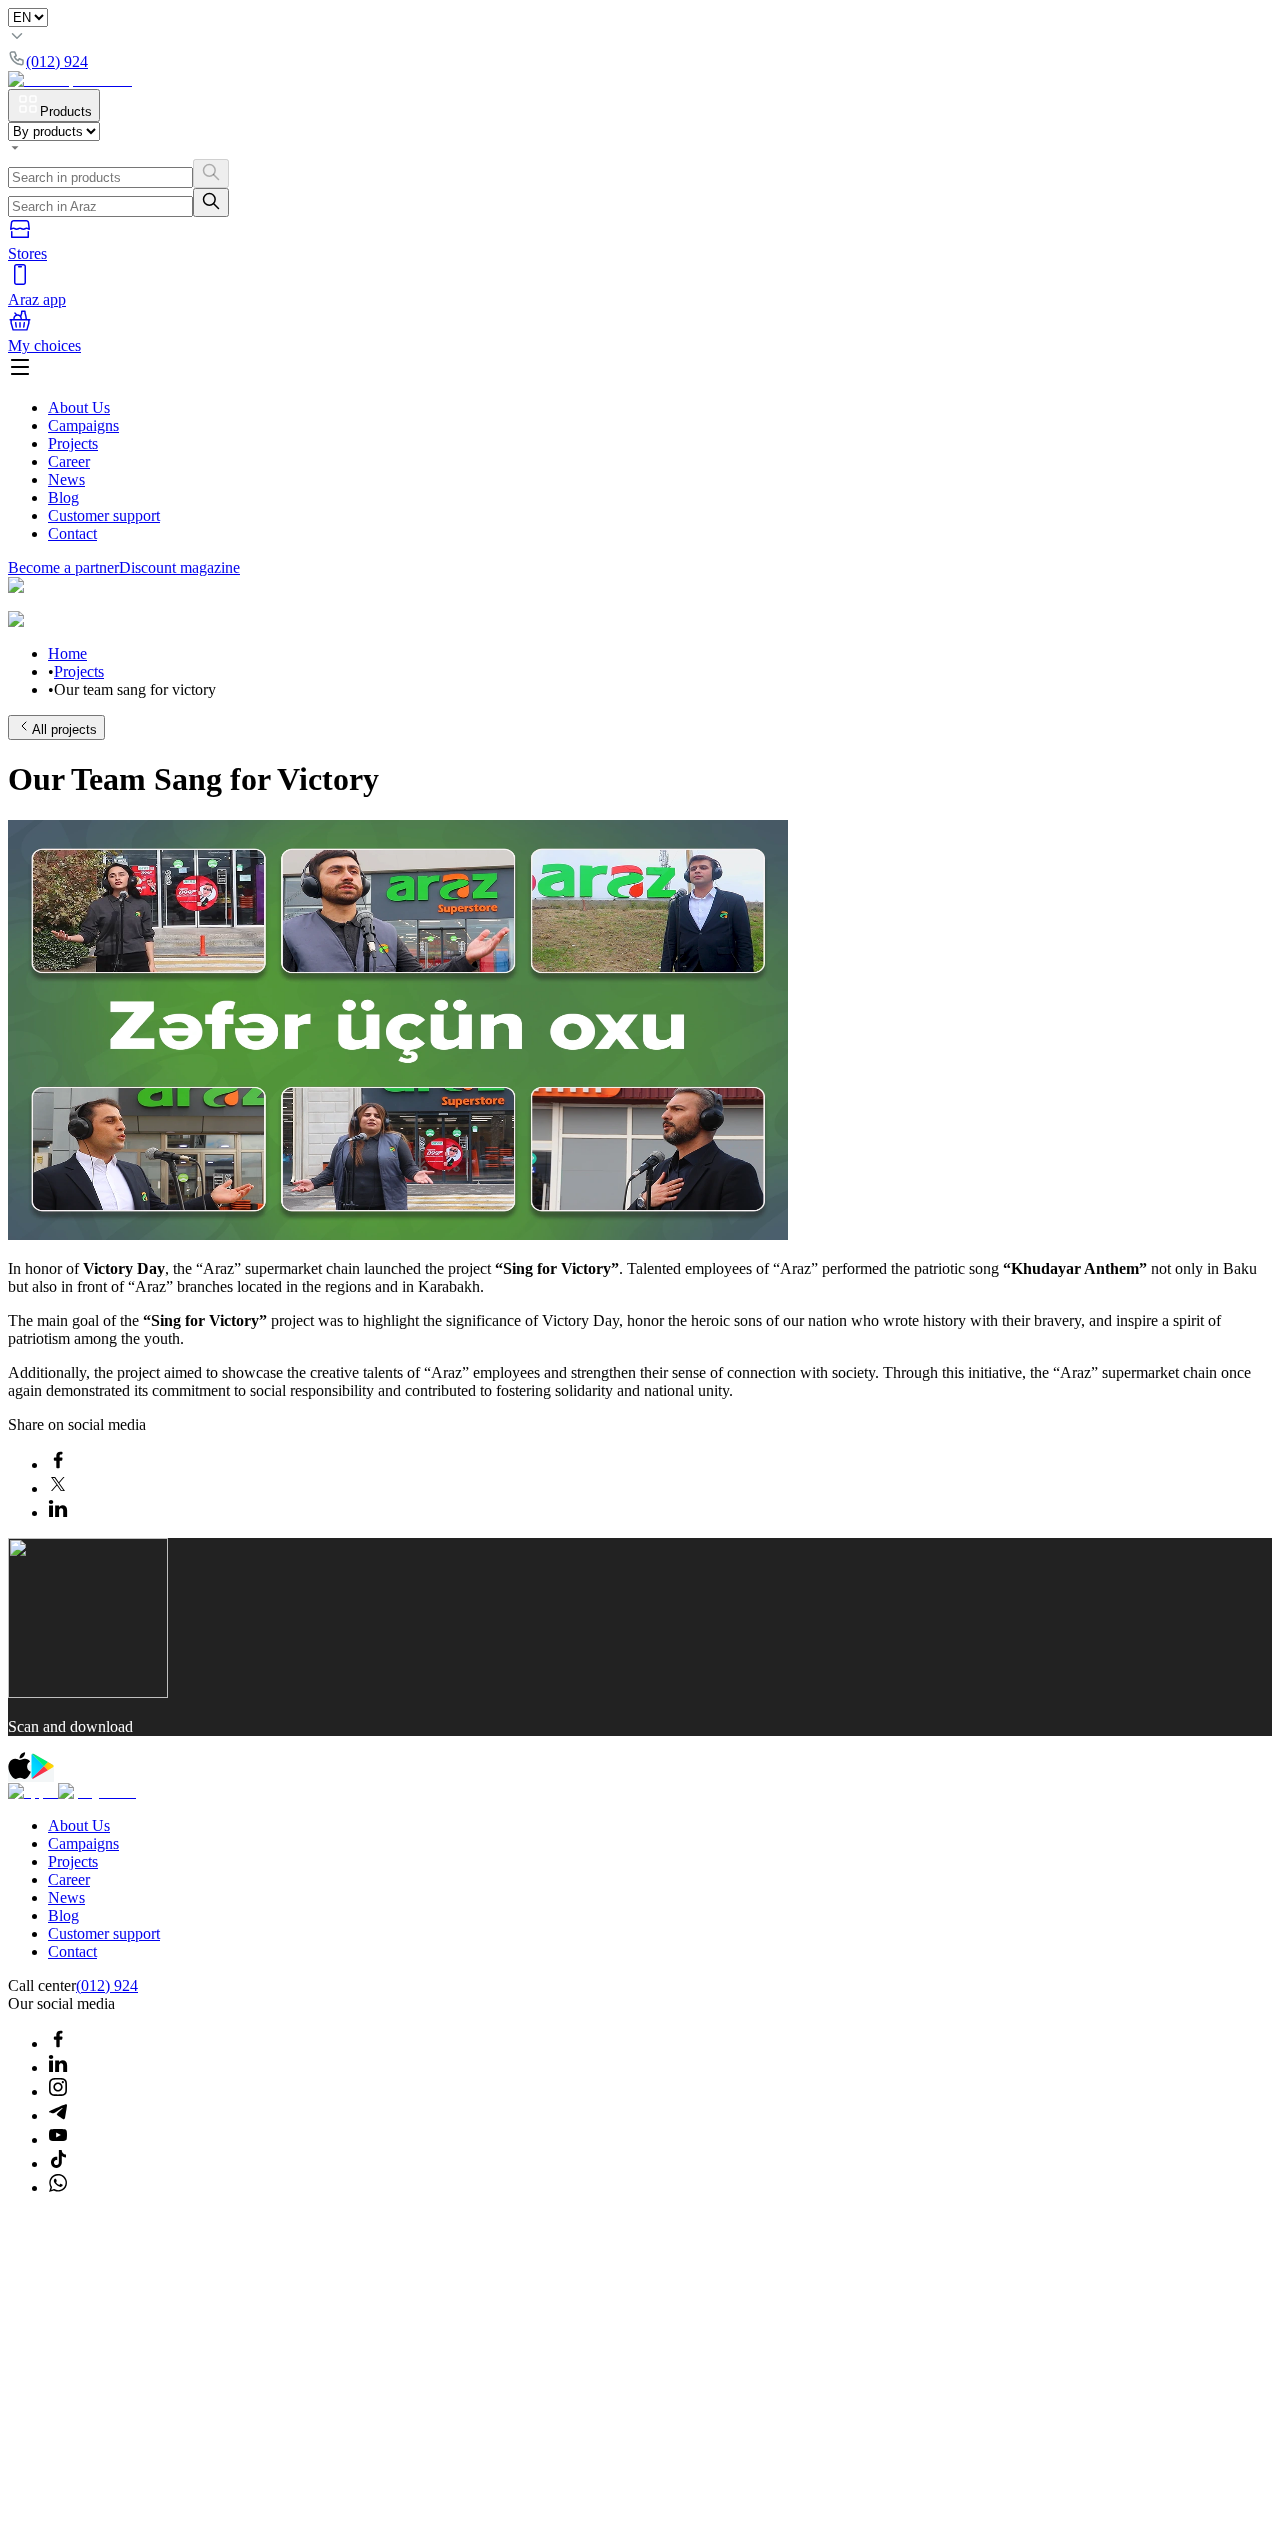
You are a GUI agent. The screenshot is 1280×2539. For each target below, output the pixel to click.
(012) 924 (107, 1985)
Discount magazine (179, 567)
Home (67, 653)
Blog (63, 497)
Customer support (104, 515)
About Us (79, 407)
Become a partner (63, 567)
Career (69, 461)
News (66, 479)
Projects (73, 443)
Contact (72, 533)
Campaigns (83, 425)
